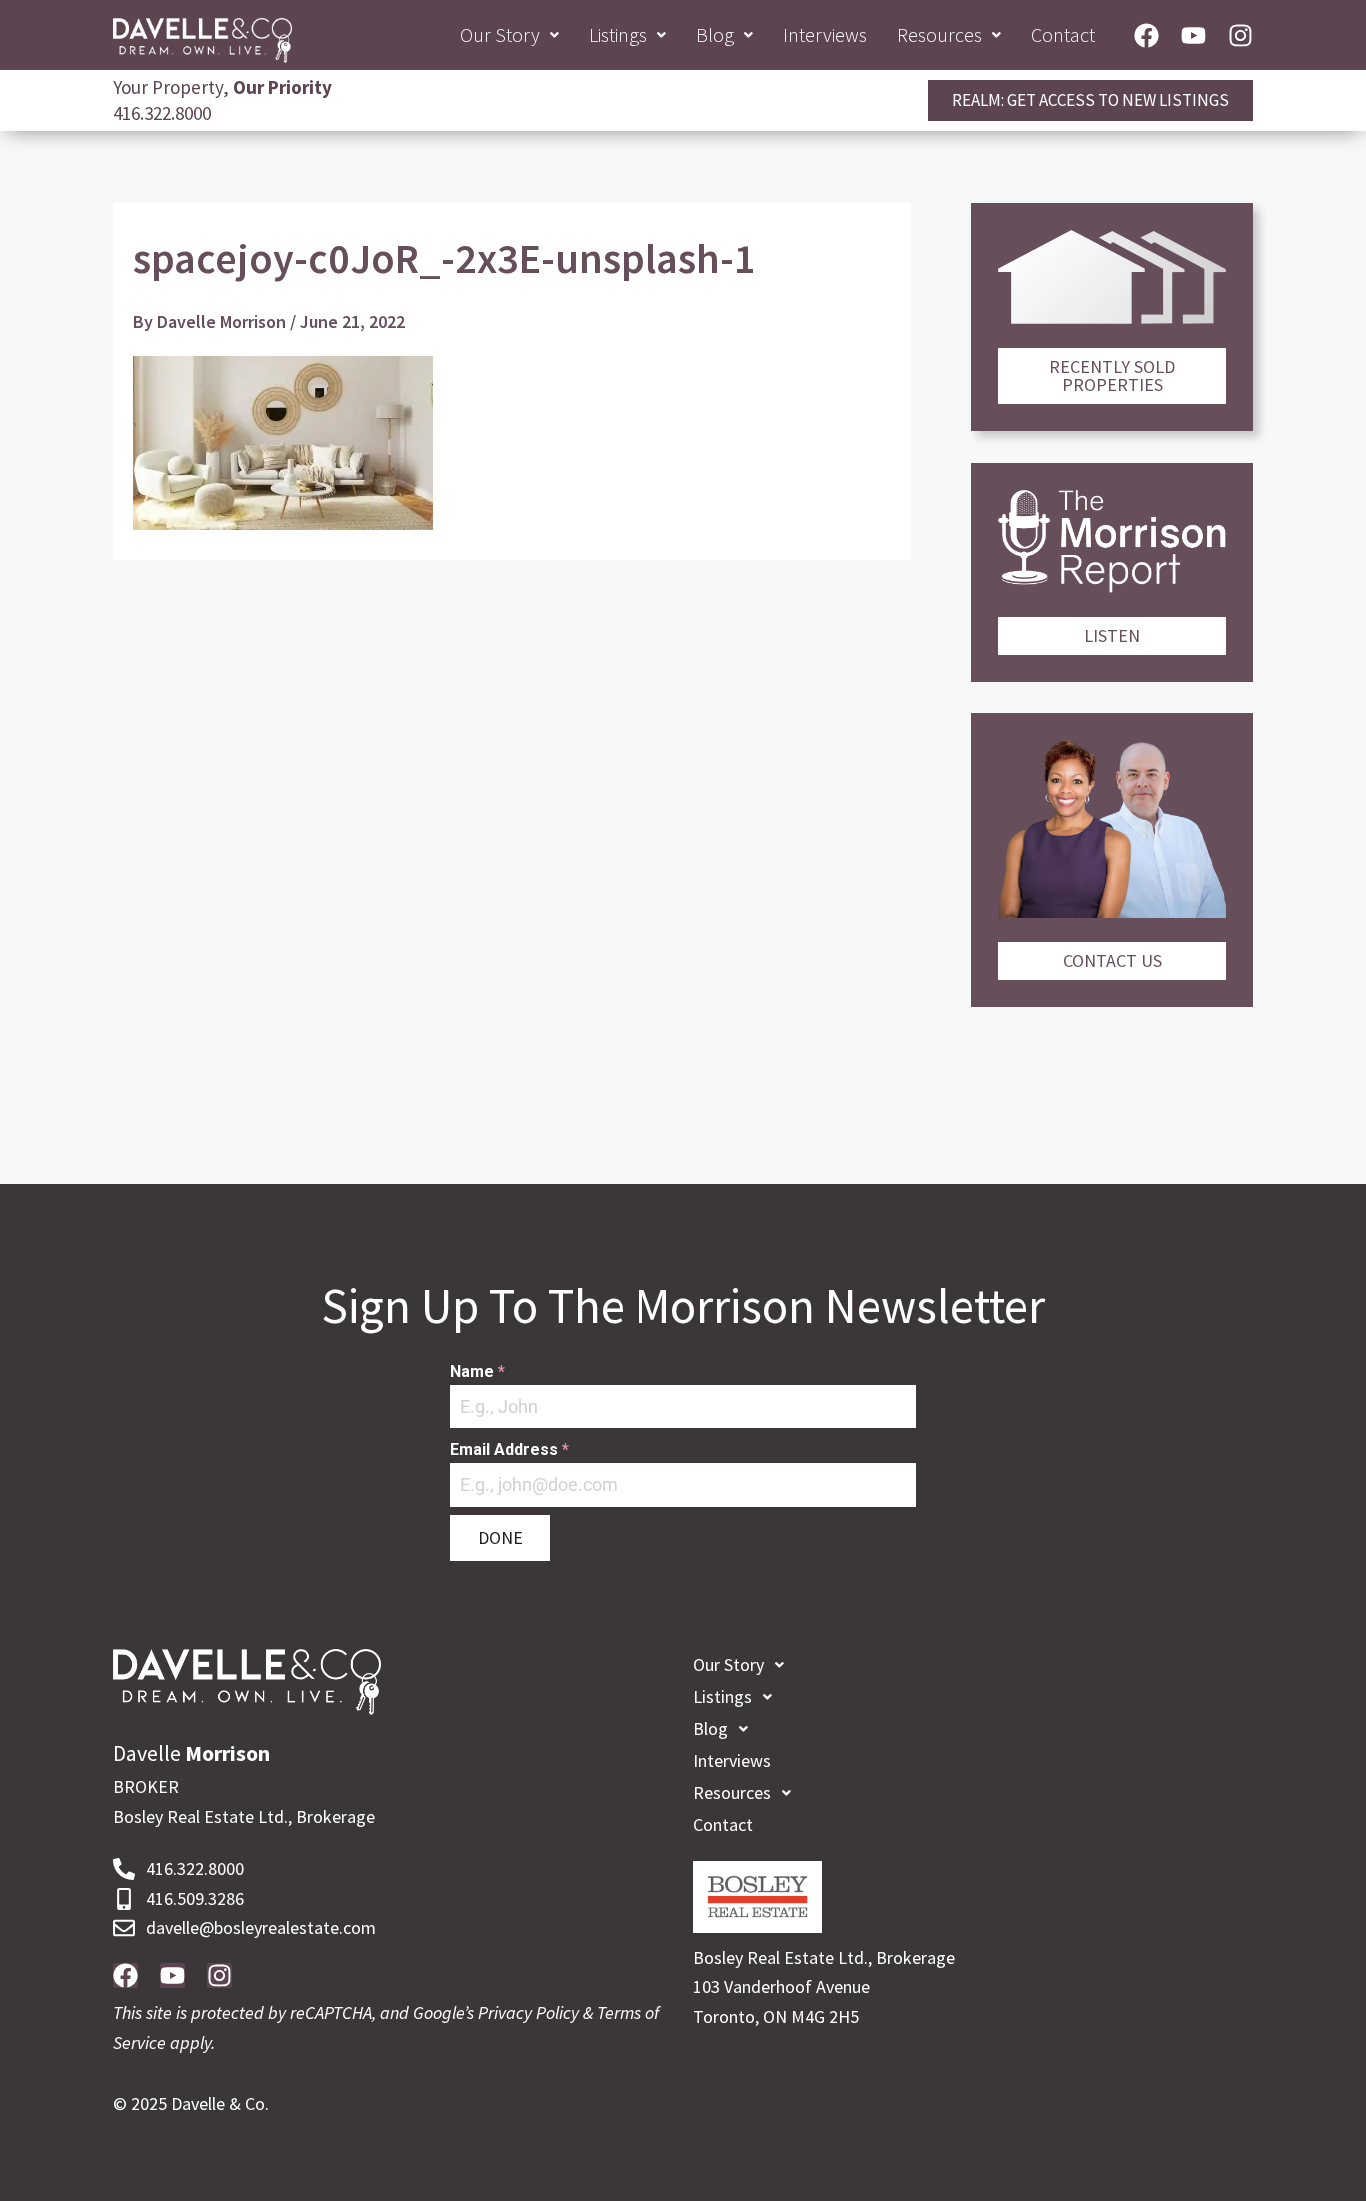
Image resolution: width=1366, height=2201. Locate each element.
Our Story (500, 34)
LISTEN (1112, 635)
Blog (715, 34)
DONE (500, 1537)
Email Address (509, 1449)
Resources (939, 34)
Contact (1063, 34)
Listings (618, 34)
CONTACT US (1112, 960)
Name (477, 1371)
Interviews (825, 34)
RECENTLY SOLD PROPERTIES (1112, 375)
